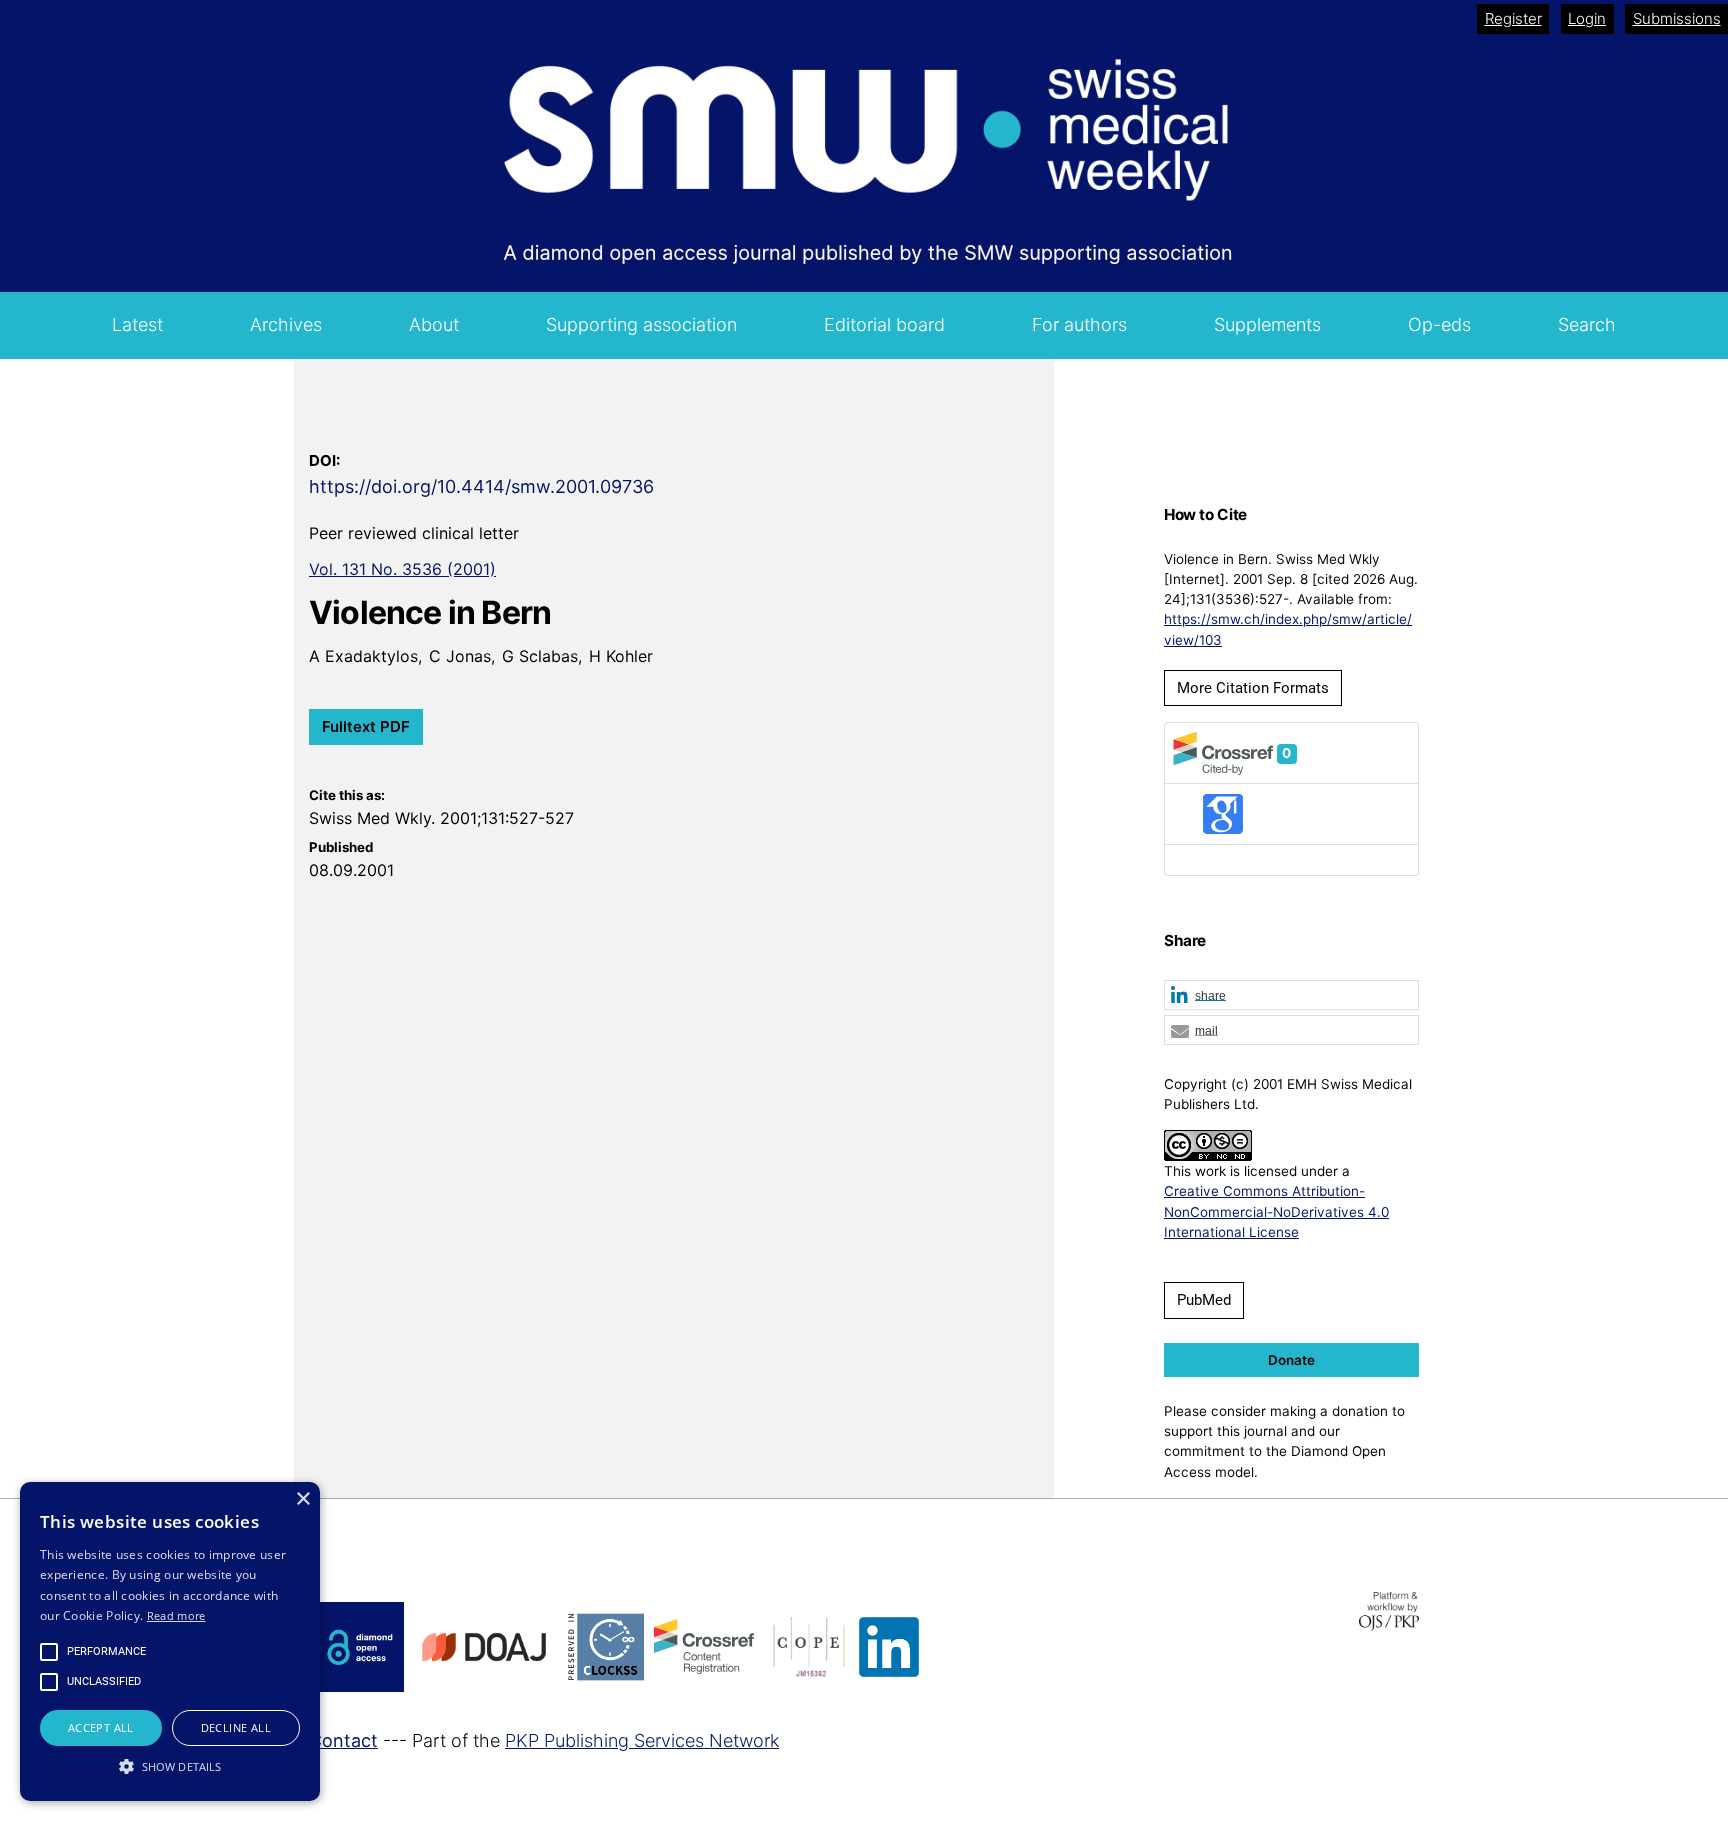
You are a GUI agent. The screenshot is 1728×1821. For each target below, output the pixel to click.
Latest (137, 324)
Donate (1291, 1360)
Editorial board (884, 324)
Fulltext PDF (366, 726)
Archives (286, 324)
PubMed (1204, 1300)
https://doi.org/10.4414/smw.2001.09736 (481, 486)
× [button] (302, 1499)
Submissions (1677, 18)
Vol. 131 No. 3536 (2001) (402, 569)
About (434, 324)
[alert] (170, 1641)
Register (1513, 18)
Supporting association (641, 324)
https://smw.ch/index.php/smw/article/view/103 (1288, 629)
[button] (1291, 996)
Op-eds (1439, 324)
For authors (1079, 324)
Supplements (1267, 324)
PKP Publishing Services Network (642, 1740)
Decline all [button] (236, 1727)
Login (1587, 18)
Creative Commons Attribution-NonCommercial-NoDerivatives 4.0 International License (1276, 1211)
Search (1587, 324)
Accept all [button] (101, 1727)
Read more (176, 1615)
